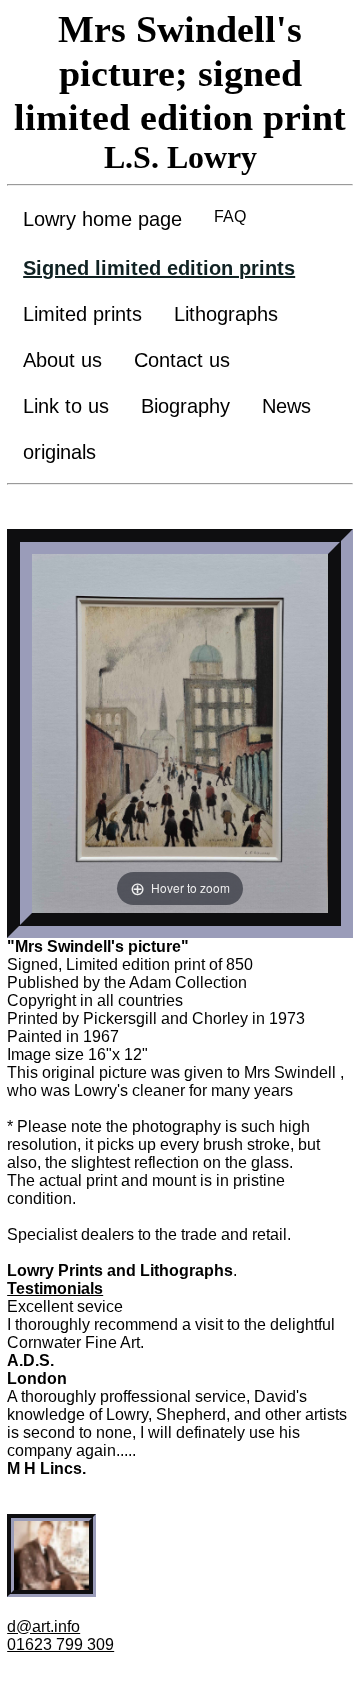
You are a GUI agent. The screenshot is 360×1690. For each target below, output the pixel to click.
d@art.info (43, 1626)
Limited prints (82, 314)
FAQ (230, 216)
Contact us (182, 360)
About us (62, 360)
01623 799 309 (60, 1644)
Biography (185, 406)
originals (59, 452)
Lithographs (226, 314)
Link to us (66, 406)
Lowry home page (102, 219)
